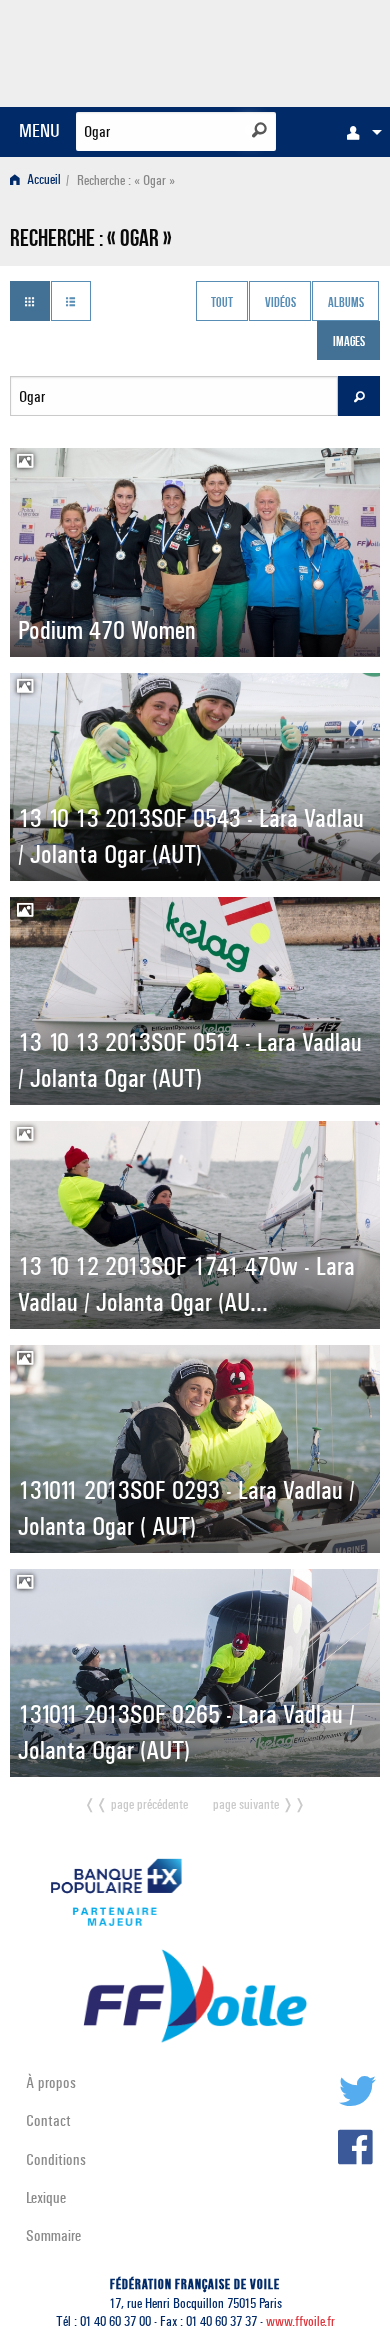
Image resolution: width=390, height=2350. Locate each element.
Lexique (46, 2197)
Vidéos (280, 303)
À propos (51, 2082)
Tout (222, 303)
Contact (48, 2120)
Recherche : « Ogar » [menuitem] (126, 180)
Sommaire (53, 2235)
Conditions (56, 2159)
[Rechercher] (259, 130)
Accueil (42, 180)
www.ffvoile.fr (300, 2321)
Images (349, 343)
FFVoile (285, 50)
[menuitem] (359, 132)
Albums (346, 303)
